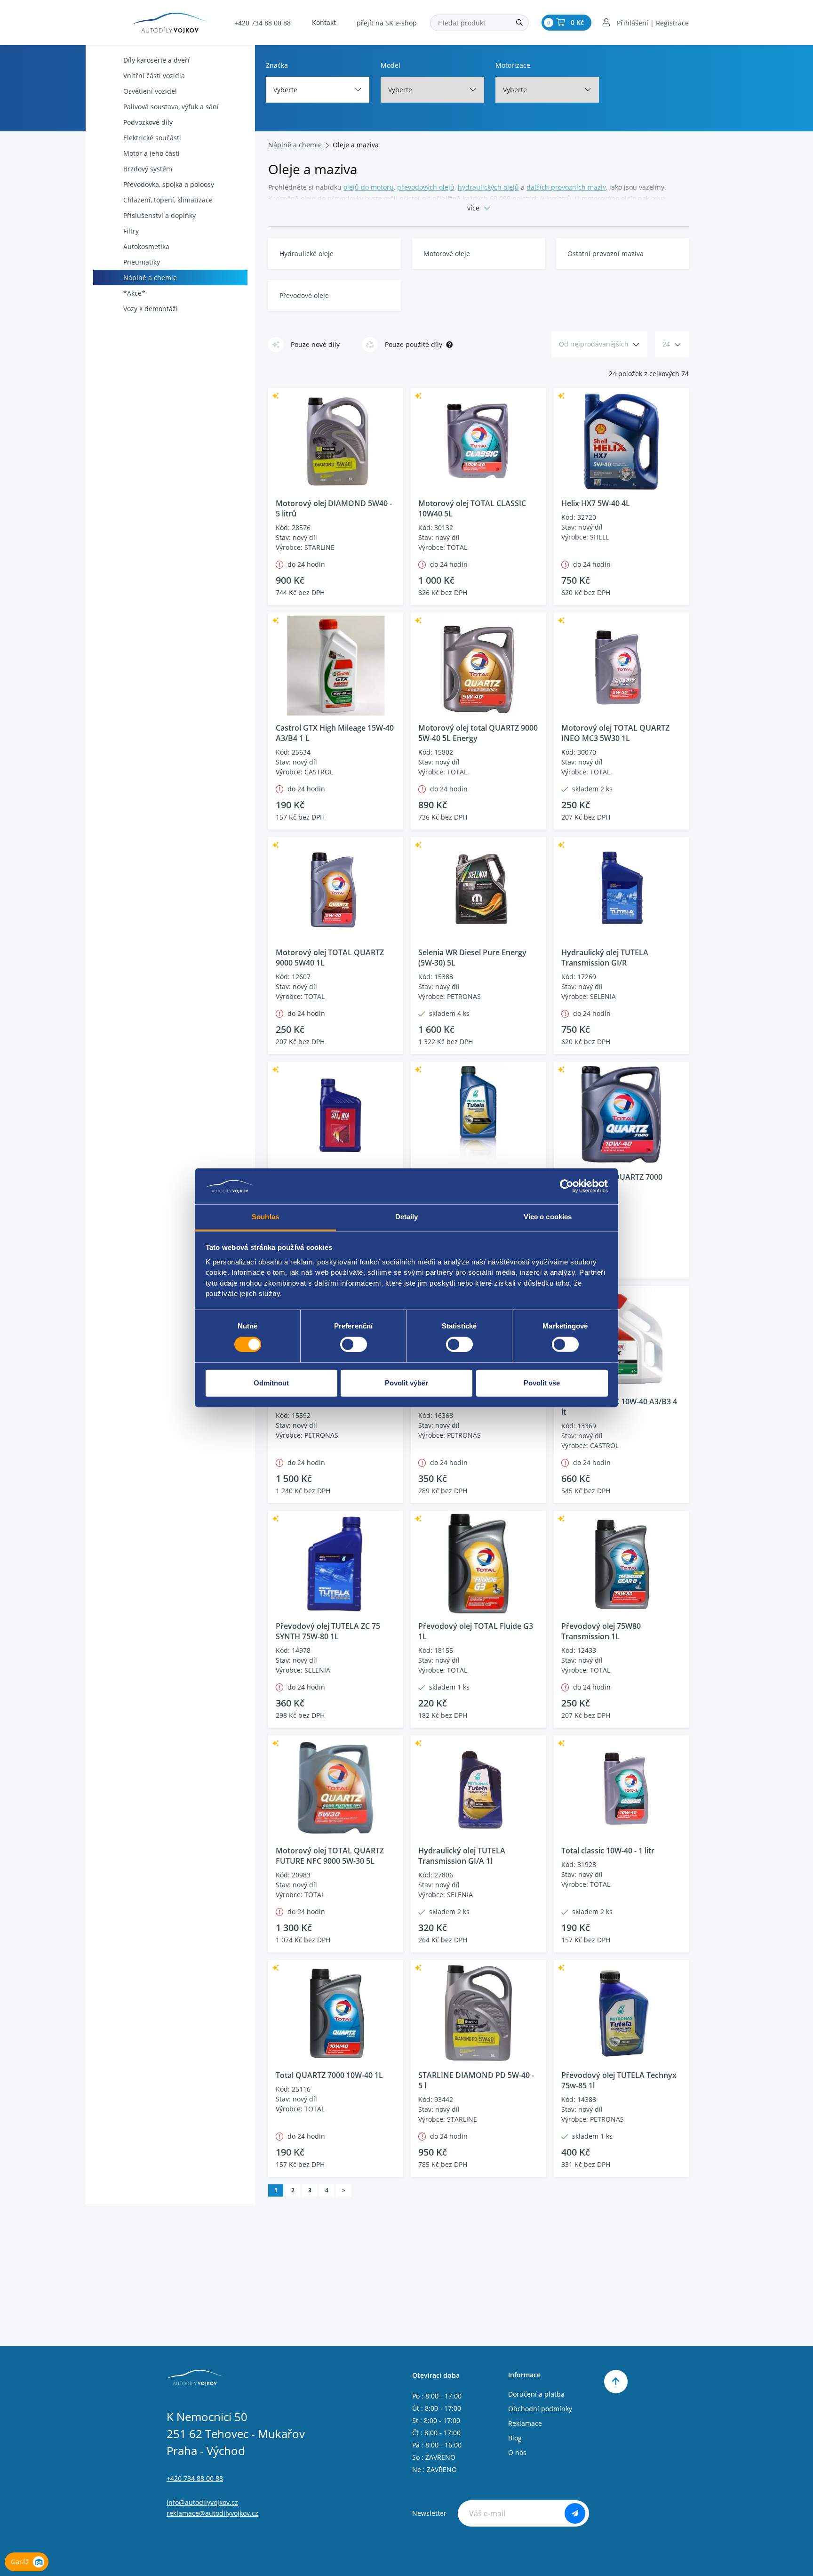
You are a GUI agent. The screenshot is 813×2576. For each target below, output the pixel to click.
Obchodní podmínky (540, 2409)
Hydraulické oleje (307, 254)
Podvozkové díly (148, 122)
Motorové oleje (447, 254)
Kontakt (324, 22)
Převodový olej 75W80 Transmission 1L (601, 1631)
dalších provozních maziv (566, 187)
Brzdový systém (148, 169)
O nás (517, 2452)
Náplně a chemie (150, 278)
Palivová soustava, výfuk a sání (171, 107)
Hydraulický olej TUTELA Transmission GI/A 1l (462, 1856)
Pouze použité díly (414, 344)
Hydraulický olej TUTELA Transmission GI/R (605, 958)
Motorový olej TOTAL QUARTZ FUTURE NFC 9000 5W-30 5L (330, 1856)
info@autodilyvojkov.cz (202, 2502)
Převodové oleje (304, 295)
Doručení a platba (536, 2394)
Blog (515, 2438)
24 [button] (666, 344)
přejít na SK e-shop (387, 23)
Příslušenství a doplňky (159, 215)
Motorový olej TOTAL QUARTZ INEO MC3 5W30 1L (615, 733)
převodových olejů (426, 187)
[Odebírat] (575, 2513)
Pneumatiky (142, 262)
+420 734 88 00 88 (263, 23)
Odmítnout (271, 1383)
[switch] (354, 1344)
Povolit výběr (406, 1383)
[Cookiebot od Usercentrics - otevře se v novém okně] (567, 1186)
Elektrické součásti (152, 138)
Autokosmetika (146, 246)
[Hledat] (519, 23)
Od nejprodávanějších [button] (594, 344)
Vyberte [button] (285, 90)
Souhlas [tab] (265, 1217)
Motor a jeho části (151, 153)
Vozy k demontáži (151, 309)
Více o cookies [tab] (548, 1217)
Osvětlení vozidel (150, 91)
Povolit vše (542, 1383)
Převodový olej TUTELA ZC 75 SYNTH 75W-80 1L (328, 1631)
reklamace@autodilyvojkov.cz (212, 2513)
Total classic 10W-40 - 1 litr (608, 1851)
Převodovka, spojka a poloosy (169, 184)
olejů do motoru (369, 187)
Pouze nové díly (315, 344)
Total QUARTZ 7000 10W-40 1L (329, 2075)
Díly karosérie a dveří (156, 60)
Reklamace (525, 2423)
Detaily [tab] (407, 1217)
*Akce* (134, 293)
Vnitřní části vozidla (154, 76)
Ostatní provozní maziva (606, 254)
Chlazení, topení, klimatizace (168, 200)
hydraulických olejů (488, 187)
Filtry (131, 231)
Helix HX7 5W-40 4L (596, 503)
